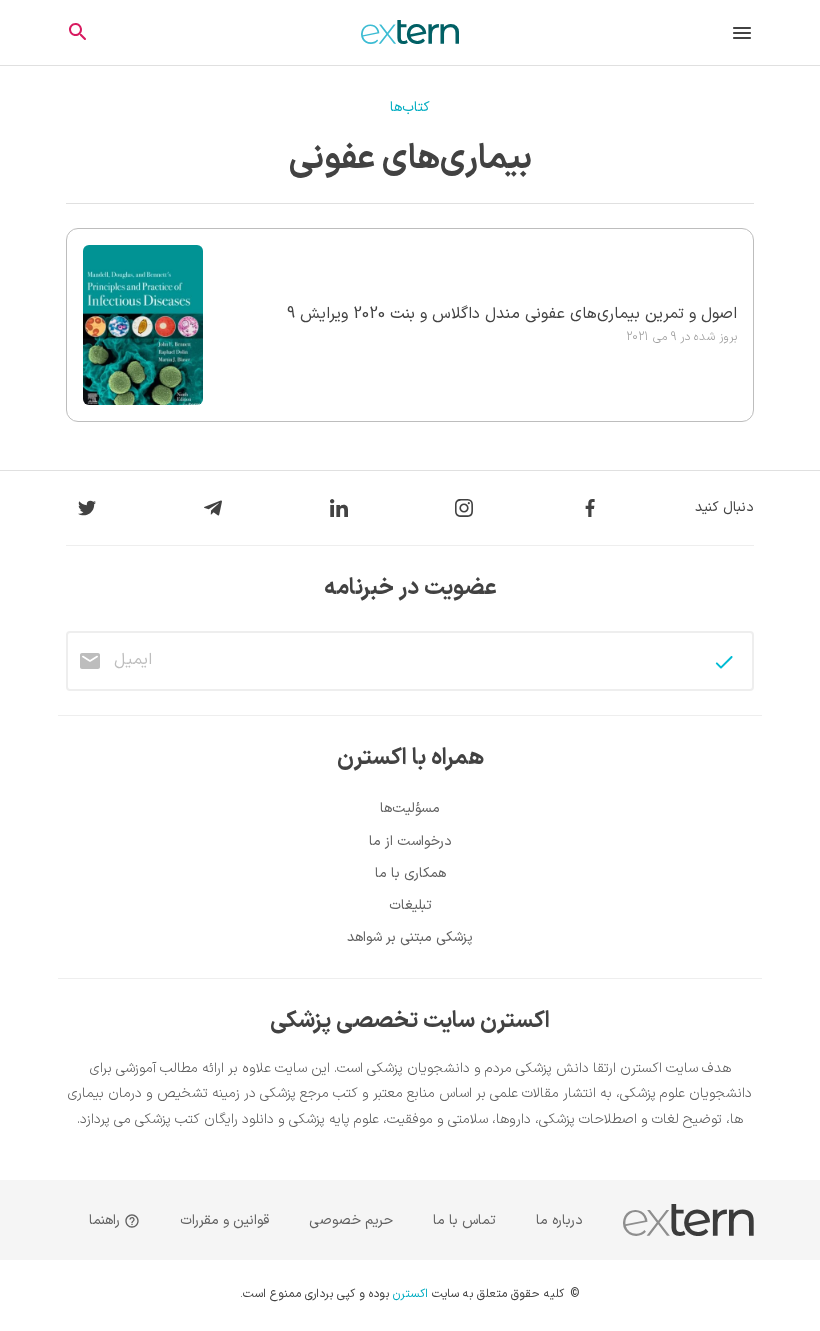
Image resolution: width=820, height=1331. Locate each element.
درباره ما (559, 1220)
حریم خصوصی (351, 1220)
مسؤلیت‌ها (410, 808)
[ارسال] (724, 662)
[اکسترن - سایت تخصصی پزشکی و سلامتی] (410, 32)
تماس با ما (464, 1220)
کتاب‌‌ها (410, 107)
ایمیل (133, 660)
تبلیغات (410, 905)
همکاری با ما (410, 873)
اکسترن (410, 1295)
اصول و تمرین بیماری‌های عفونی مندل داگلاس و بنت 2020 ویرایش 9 (512, 314)
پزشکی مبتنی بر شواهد (410, 937)
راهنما (106, 1220)
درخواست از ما (410, 841)
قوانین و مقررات (224, 1220)
